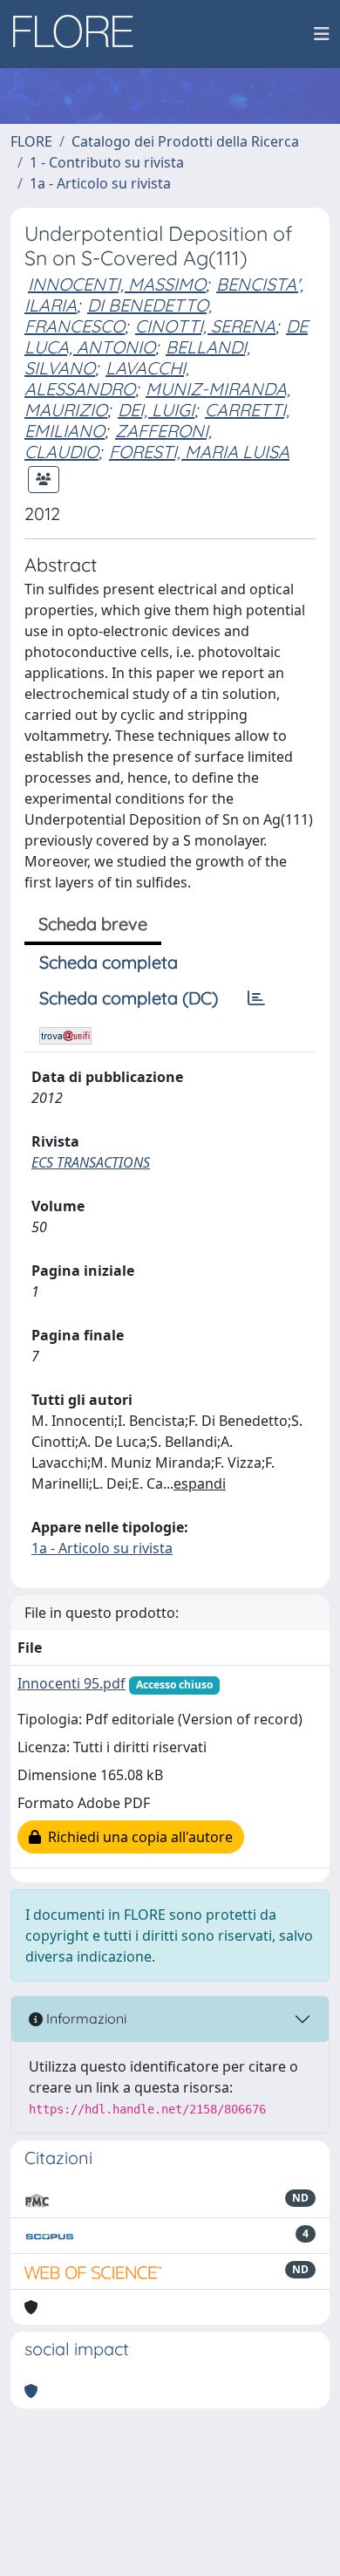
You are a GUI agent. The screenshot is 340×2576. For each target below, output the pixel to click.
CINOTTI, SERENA (205, 326)
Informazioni (85, 2018)
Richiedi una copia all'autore (137, 1837)
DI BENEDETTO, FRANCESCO (118, 315)
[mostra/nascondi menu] (322, 34)
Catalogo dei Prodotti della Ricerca (185, 141)
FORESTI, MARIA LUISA (199, 452)
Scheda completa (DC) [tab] (129, 998)
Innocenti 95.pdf (71, 1683)
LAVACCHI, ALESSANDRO (107, 378)
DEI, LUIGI (156, 410)
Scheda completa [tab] (109, 962)
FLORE (31, 141)
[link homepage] (79, 34)
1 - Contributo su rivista (107, 162)
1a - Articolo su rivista (100, 183)
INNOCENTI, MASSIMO (117, 284)
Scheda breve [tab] (93, 924)
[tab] (256, 998)
